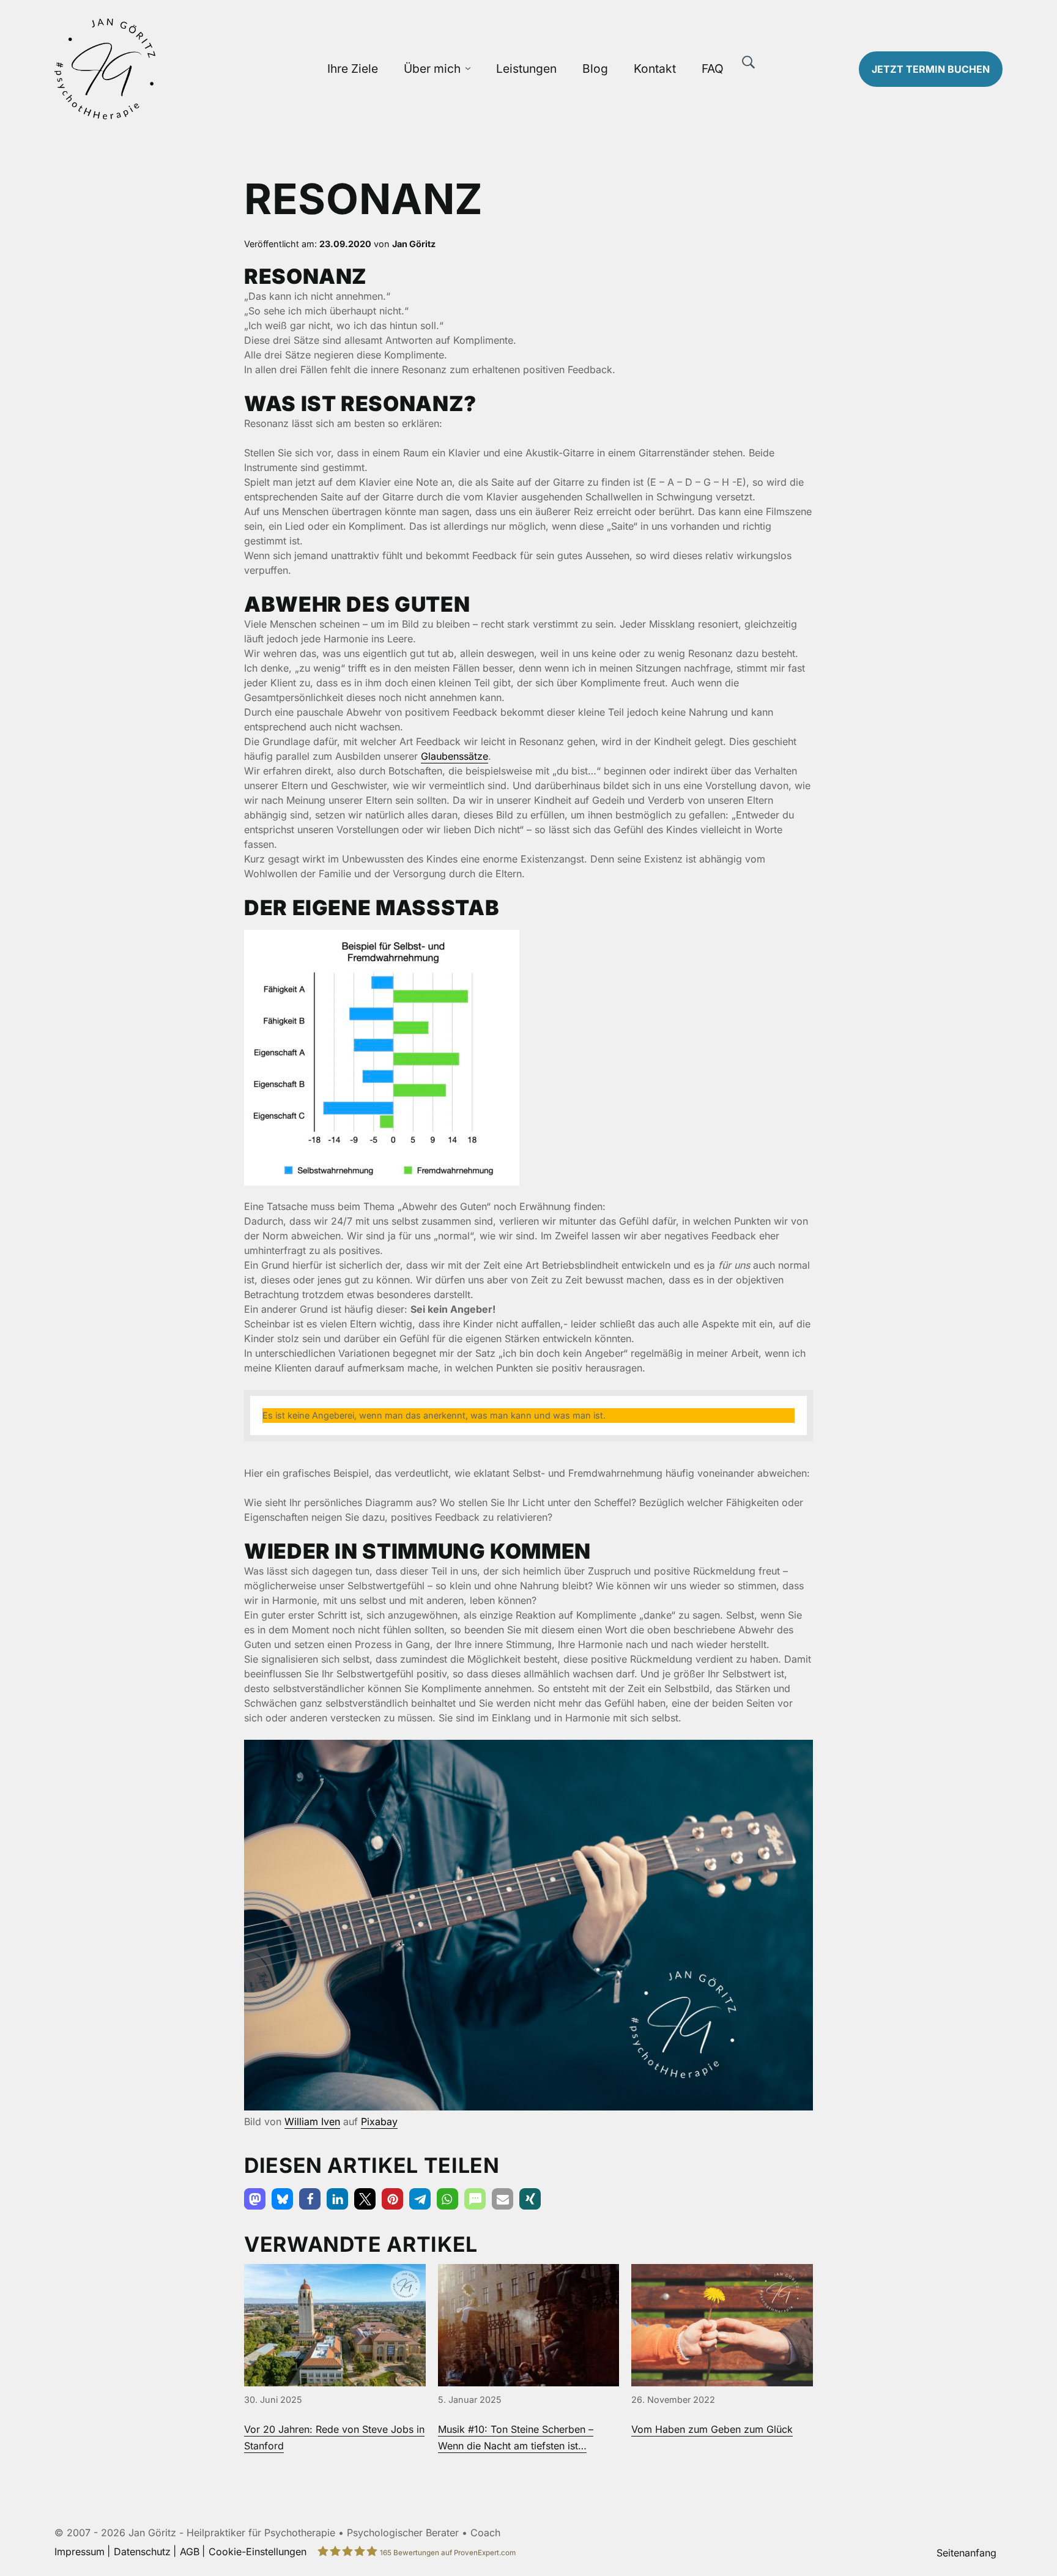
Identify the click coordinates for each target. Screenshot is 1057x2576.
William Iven (312, 2121)
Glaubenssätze (454, 756)
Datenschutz (142, 2552)
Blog (595, 69)
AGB (190, 2552)
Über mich (432, 69)
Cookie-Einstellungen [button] (258, 2552)
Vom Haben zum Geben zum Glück (712, 2429)
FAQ (713, 69)
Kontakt (655, 69)
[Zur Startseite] (166, 69)
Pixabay (379, 2121)
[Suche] (749, 62)
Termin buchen (931, 69)
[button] (255, 2199)
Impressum (80, 2552)
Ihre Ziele (353, 69)
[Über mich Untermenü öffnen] (468, 69)
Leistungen (526, 69)
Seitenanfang (966, 2553)
